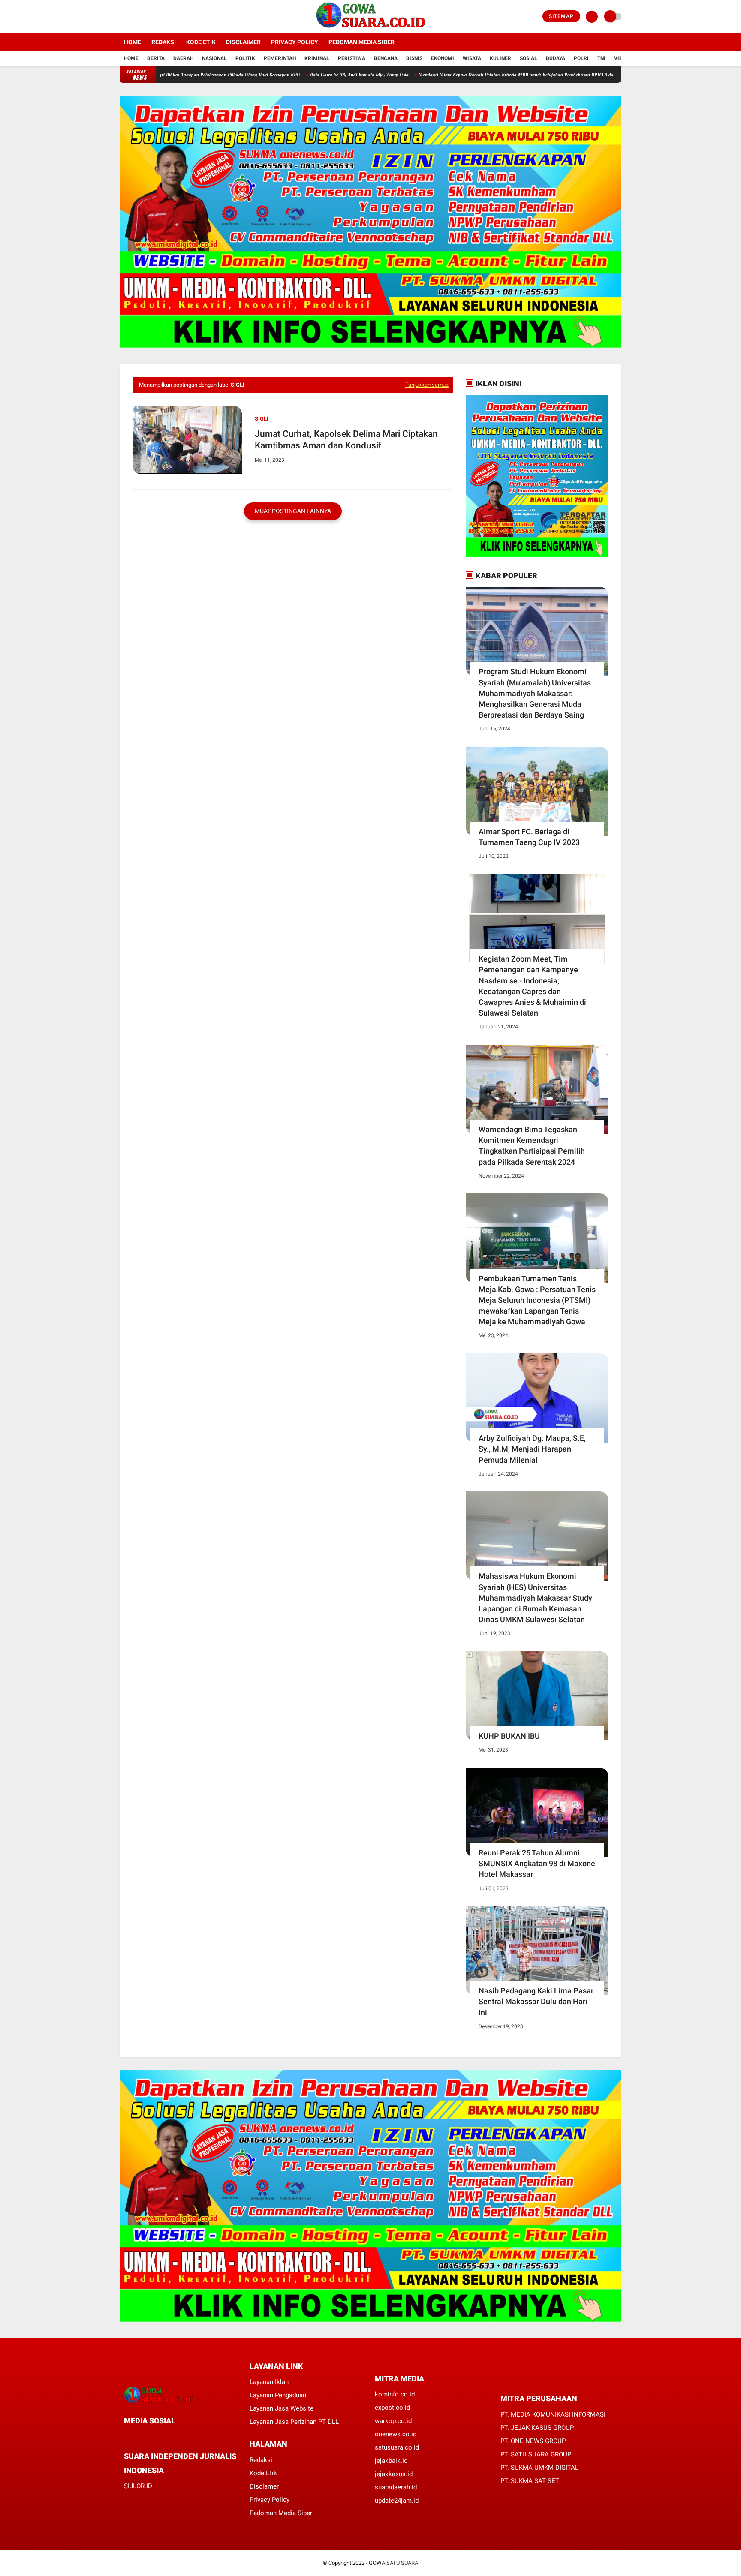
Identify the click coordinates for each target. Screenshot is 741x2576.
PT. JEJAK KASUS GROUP (537, 2428)
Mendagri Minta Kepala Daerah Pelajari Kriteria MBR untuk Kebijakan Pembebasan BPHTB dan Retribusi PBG (457, 75)
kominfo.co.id (395, 2394)
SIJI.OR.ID (138, 2486)
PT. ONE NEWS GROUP (533, 2441)
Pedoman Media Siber (361, 42)
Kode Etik (201, 42)
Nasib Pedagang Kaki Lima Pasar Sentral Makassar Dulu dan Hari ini (536, 2001)
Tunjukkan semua (427, 385)
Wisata (472, 58)
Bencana (386, 58)
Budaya (556, 58)
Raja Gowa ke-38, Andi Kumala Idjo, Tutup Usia (284, 75)
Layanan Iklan (269, 2382)
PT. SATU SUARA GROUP (536, 2454)
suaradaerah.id (396, 2487)
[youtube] (157, 17)
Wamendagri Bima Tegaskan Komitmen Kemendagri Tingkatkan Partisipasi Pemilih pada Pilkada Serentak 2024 (532, 1146)
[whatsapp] (150, 2436)
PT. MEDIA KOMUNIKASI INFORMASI (553, 2414)
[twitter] (134, 17)
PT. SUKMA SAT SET (530, 2481)
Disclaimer (243, 42)
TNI (601, 58)
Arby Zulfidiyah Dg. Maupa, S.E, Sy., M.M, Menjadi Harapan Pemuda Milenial (532, 1449)
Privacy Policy (295, 42)
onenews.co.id (396, 2434)
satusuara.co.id (397, 2447)
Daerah (183, 58)
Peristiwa (352, 58)
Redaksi (164, 42)
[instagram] (145, 17)
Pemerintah (280, 58)
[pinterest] (161, 2436)
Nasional (214, 58)
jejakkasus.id (394, 2474)
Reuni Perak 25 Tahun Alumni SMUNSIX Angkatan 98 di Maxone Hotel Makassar (537, 1863)
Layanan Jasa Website (282, 2408)
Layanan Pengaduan (278, 2395)
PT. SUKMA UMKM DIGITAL (539, 2468)
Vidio (621, 58)
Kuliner (500, 58)
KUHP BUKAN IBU (509, 1736)
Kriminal (317, 58)
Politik (245, 58)
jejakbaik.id (391, 2461)
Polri (581, 58)
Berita (156, 58)
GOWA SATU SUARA (393, 2563)
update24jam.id (397, 2501)
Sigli (262, 419)
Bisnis (414, 58)
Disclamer (264, 2486)
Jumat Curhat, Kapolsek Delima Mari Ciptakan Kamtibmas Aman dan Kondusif (346, 440)
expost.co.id (392, 2408)
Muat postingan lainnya (293, 511)
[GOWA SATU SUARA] (371, 28)
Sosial (529, 58)
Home (133, 42)
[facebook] (122, 17)
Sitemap (561, 16)
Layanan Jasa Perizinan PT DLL (294, 2422)
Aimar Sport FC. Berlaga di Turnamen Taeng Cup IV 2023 (529, 837)
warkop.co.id (393, 2421)
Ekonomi (443, 58)
